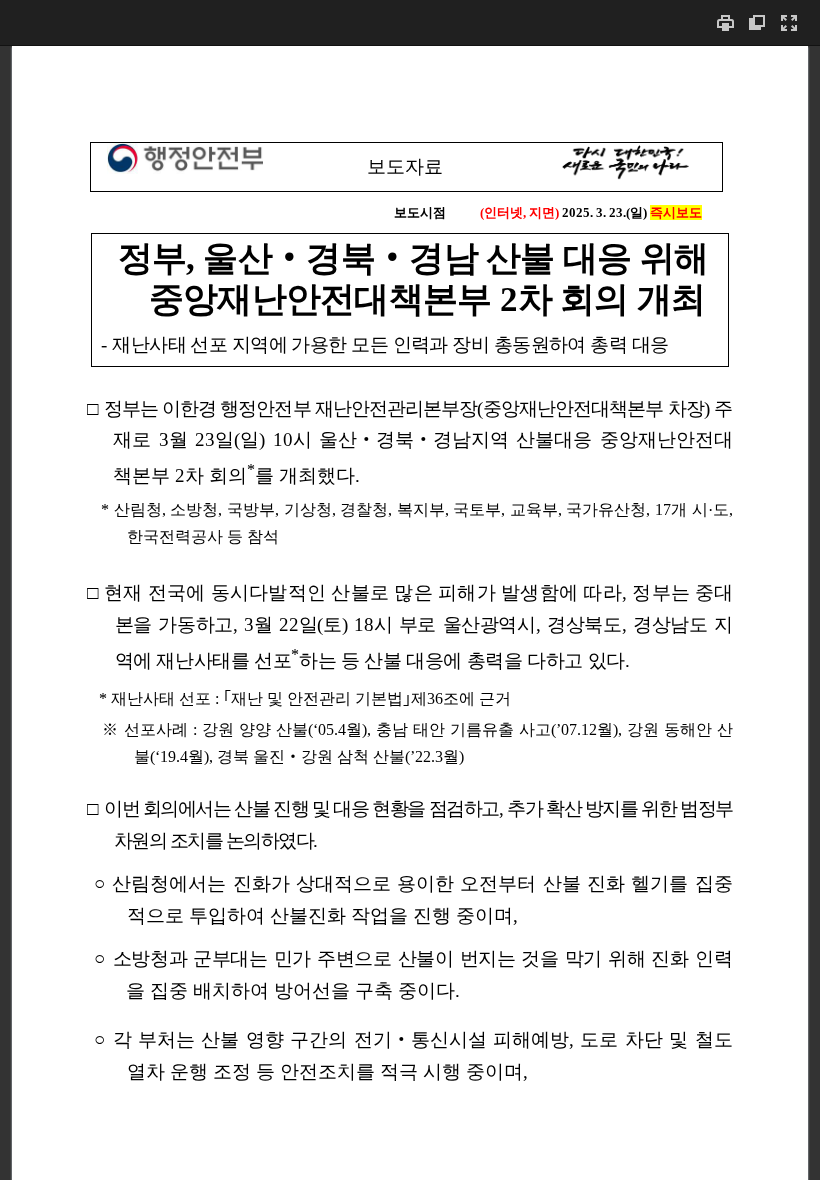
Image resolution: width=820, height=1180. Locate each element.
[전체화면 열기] (789, 22)
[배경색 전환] (757, 22)
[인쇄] (725, 22)
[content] (410, 612)
